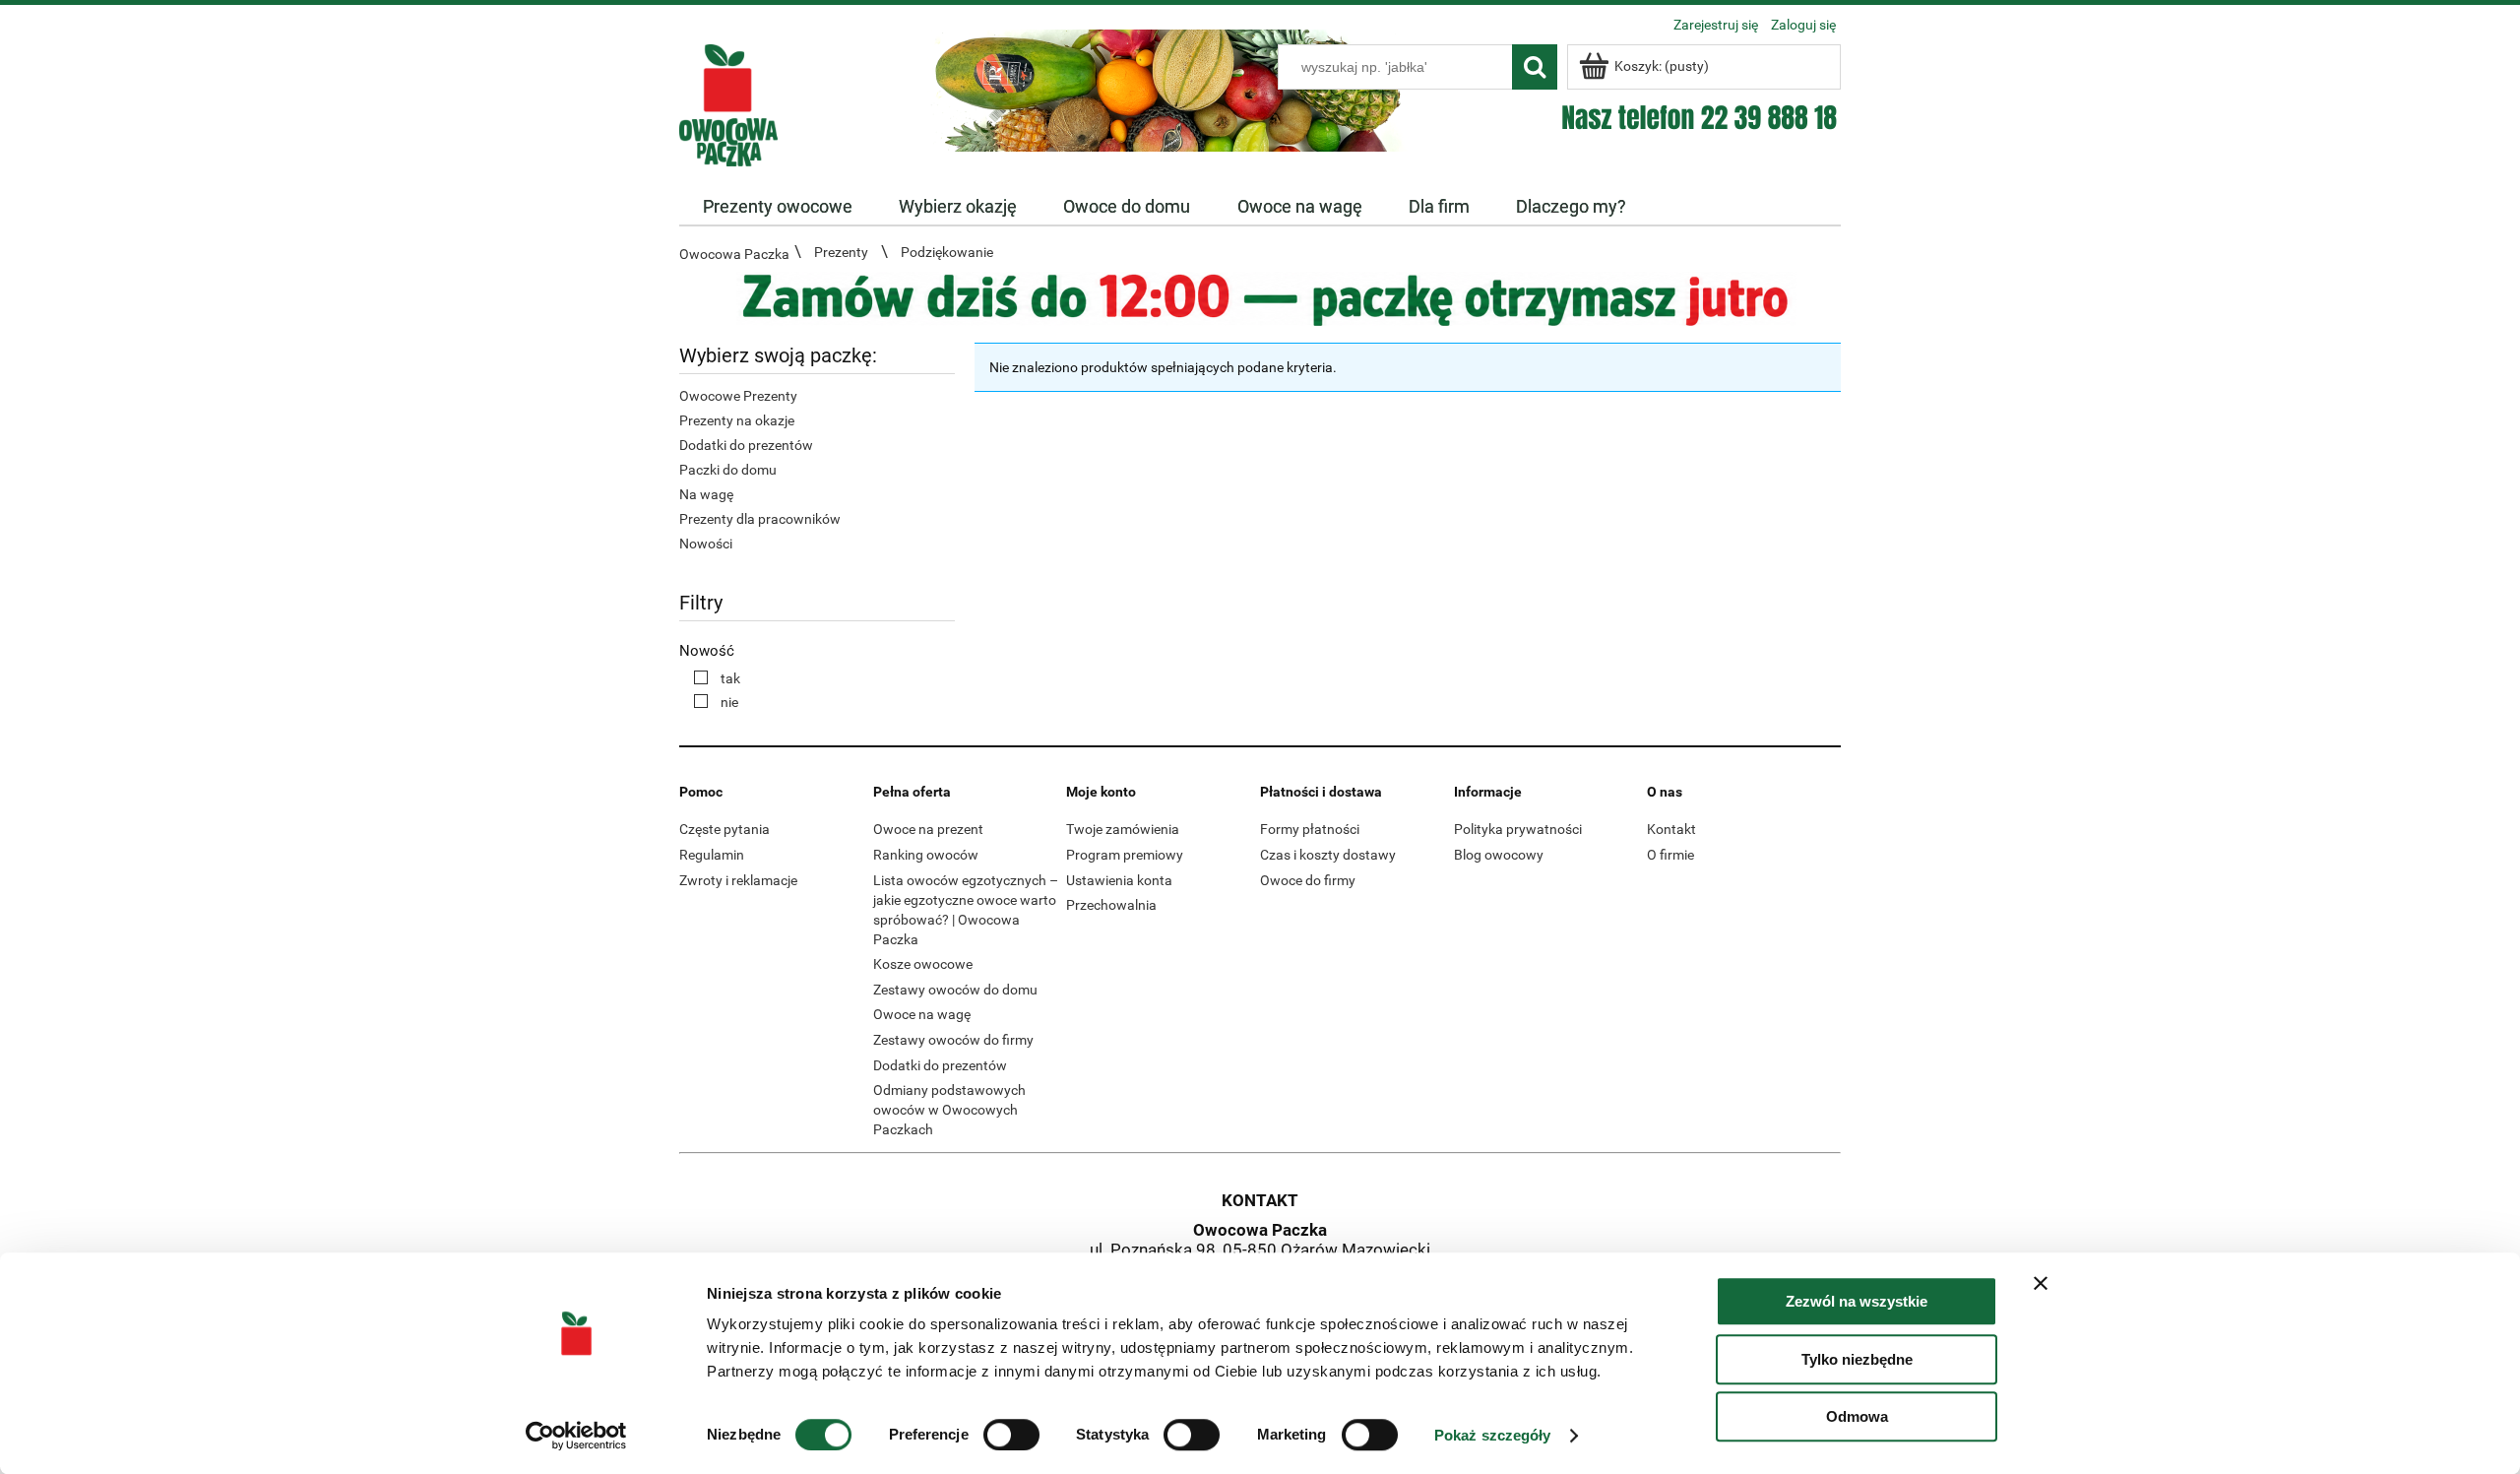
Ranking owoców (926, 855)
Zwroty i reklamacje (738, 880)
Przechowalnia (1111, 905)
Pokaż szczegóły (1493, 1435)
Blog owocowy (1499, 855)
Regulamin (712, 855)
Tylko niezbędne (1857, 1359)
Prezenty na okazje (737, 420)
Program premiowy (1125, 855)
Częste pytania (724, 829)
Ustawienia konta (1119, 880)
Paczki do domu (728, 470)
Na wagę (706, 494)
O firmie (1670, 855)
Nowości (706, 544)
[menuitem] (777, 207)
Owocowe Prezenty (738, 396)
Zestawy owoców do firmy (953, 1040)
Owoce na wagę (922, 1014)
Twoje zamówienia (1123, 829)
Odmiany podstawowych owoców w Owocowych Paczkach (949, 1110)
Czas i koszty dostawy (1328, 855)
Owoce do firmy (1308, 880)
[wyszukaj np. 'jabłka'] (1535, 67)
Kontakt (1671, 829)
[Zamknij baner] (2041, 1283)
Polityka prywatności (1518, 829)
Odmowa (1857, 1416)
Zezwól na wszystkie (1857, 1301)
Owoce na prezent (928, 829)
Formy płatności (1310, 829)
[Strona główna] (728, 103)
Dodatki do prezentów (746, 445)
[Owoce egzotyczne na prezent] (1260, 296)
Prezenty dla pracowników (760, 519)
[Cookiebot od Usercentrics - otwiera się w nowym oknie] (576, 1436)
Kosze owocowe (923, 964)
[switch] (1011, 1435)
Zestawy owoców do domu (955, 990)
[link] (712, 678)
